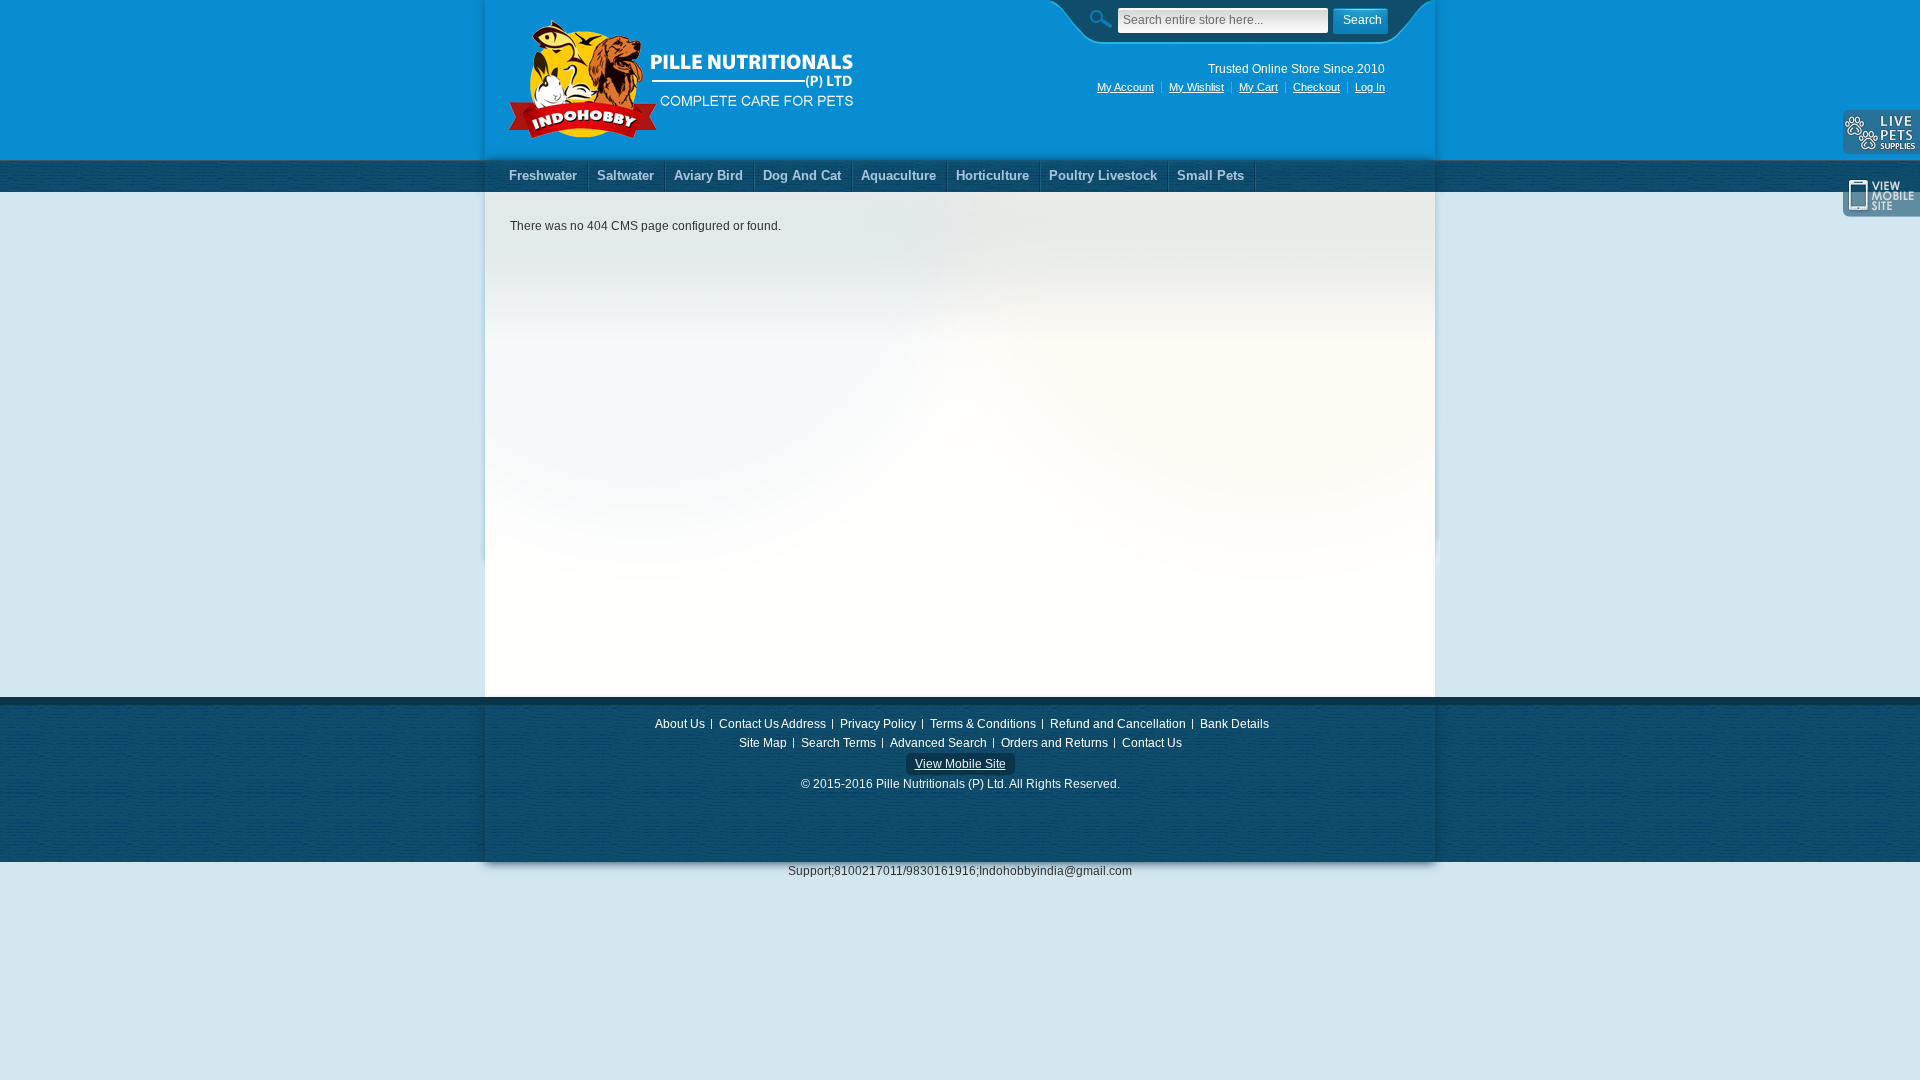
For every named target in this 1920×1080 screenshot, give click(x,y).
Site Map (763, 743)
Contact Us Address (772, 724)
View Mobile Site (960, 764)
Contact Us (1152, 743)
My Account (1125, 87)
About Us (680, 724)
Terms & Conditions (983, 724)
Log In (1370, 87)
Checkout (1316, 87)
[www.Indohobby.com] (682, 80)
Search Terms (838, 743)
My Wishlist (1196, 87)
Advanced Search (938, 743)
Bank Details (1234, 724)
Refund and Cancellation (1118, 724)
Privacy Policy (878, 724)
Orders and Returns (1054, 743)
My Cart (1258, 87)
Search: (1106, 18)
